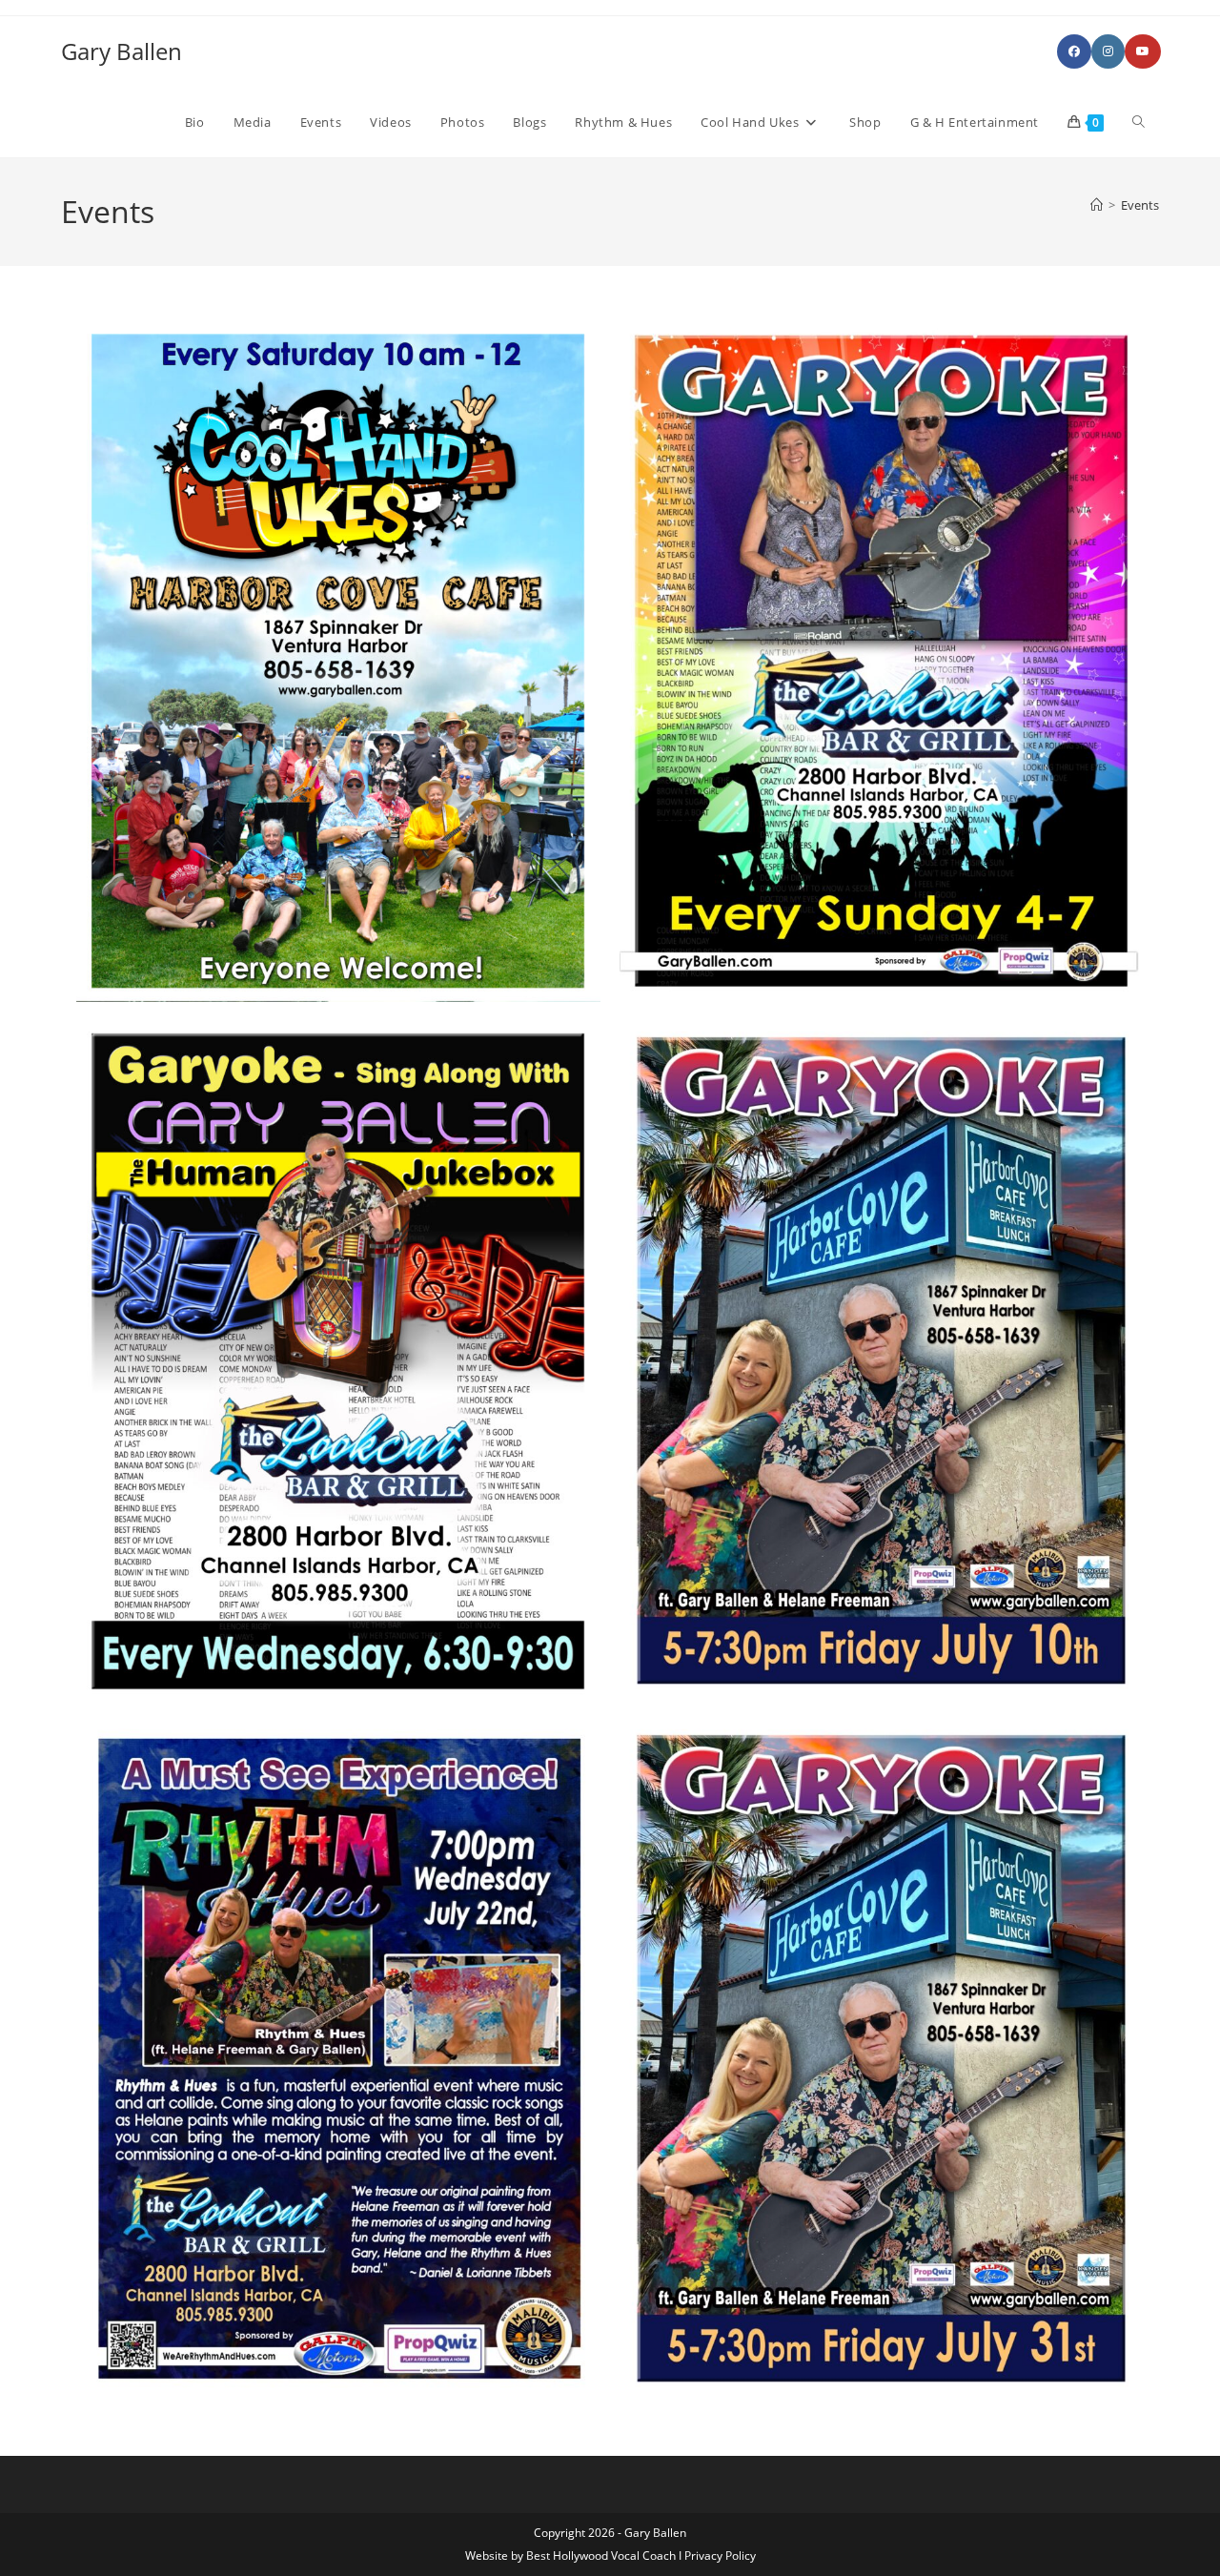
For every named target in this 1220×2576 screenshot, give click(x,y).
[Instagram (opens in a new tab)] (1108, 51)
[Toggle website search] (1139, 122)
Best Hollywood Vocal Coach (601, 2556)
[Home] (1097, 205)
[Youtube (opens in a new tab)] (1143, 51)
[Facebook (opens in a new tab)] (1074, 51)
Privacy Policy (720, 2556)
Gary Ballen (122, 51)
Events (1140, 205)
